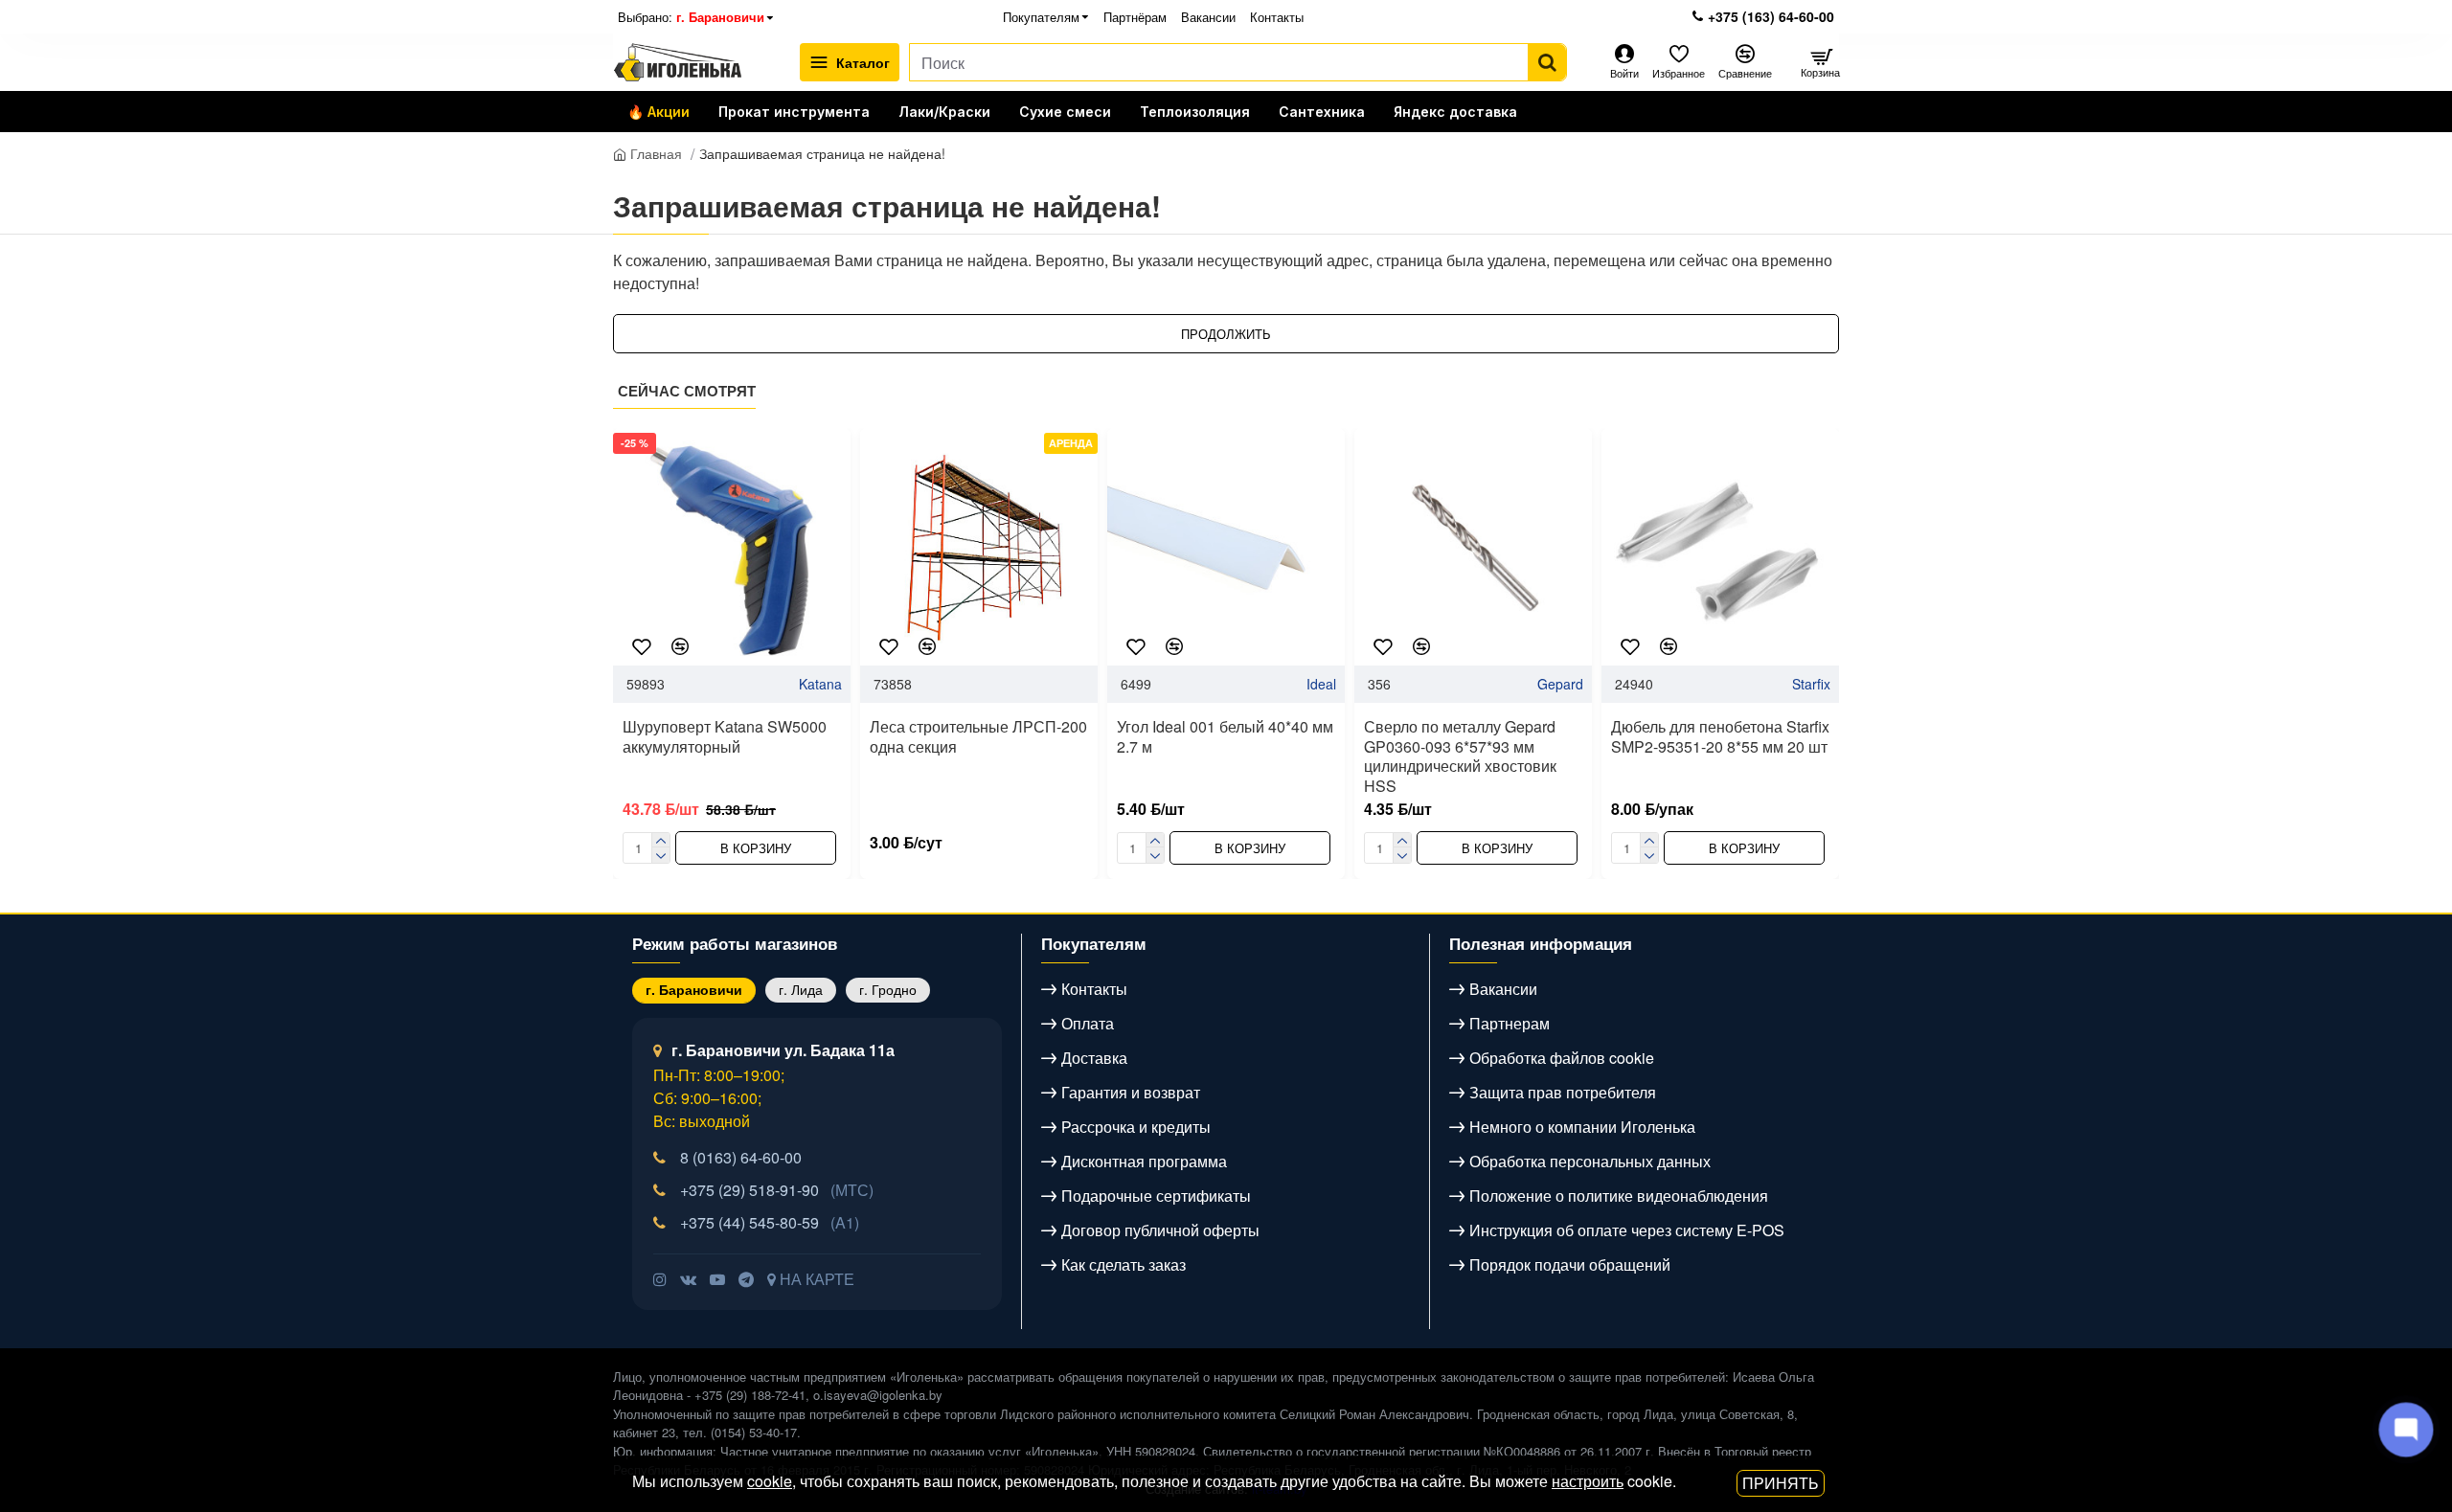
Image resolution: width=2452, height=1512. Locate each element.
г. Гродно (888, 989)
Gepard (1560, 684)
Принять (1781, 1483)
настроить (1588, 1481)
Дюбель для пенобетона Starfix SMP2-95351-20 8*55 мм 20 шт (1720, 737)
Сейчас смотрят (687, 392)
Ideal (1321, 684)
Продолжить (1226, 334)
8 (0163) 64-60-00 (741, 1157)
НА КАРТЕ (815, 1279)
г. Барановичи (694, 989)
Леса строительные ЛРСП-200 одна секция (978, 737)
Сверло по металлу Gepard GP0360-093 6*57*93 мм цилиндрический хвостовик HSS (1460, 757)
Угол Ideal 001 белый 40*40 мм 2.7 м (1225, 737)
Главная (654, 153)
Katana (820, 684)
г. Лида (801, 989)
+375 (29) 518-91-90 (777, 1190)
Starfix (1811, 684)
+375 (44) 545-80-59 (770, 1222)
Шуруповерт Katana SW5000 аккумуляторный (725, 737)
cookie (770, 1481)
